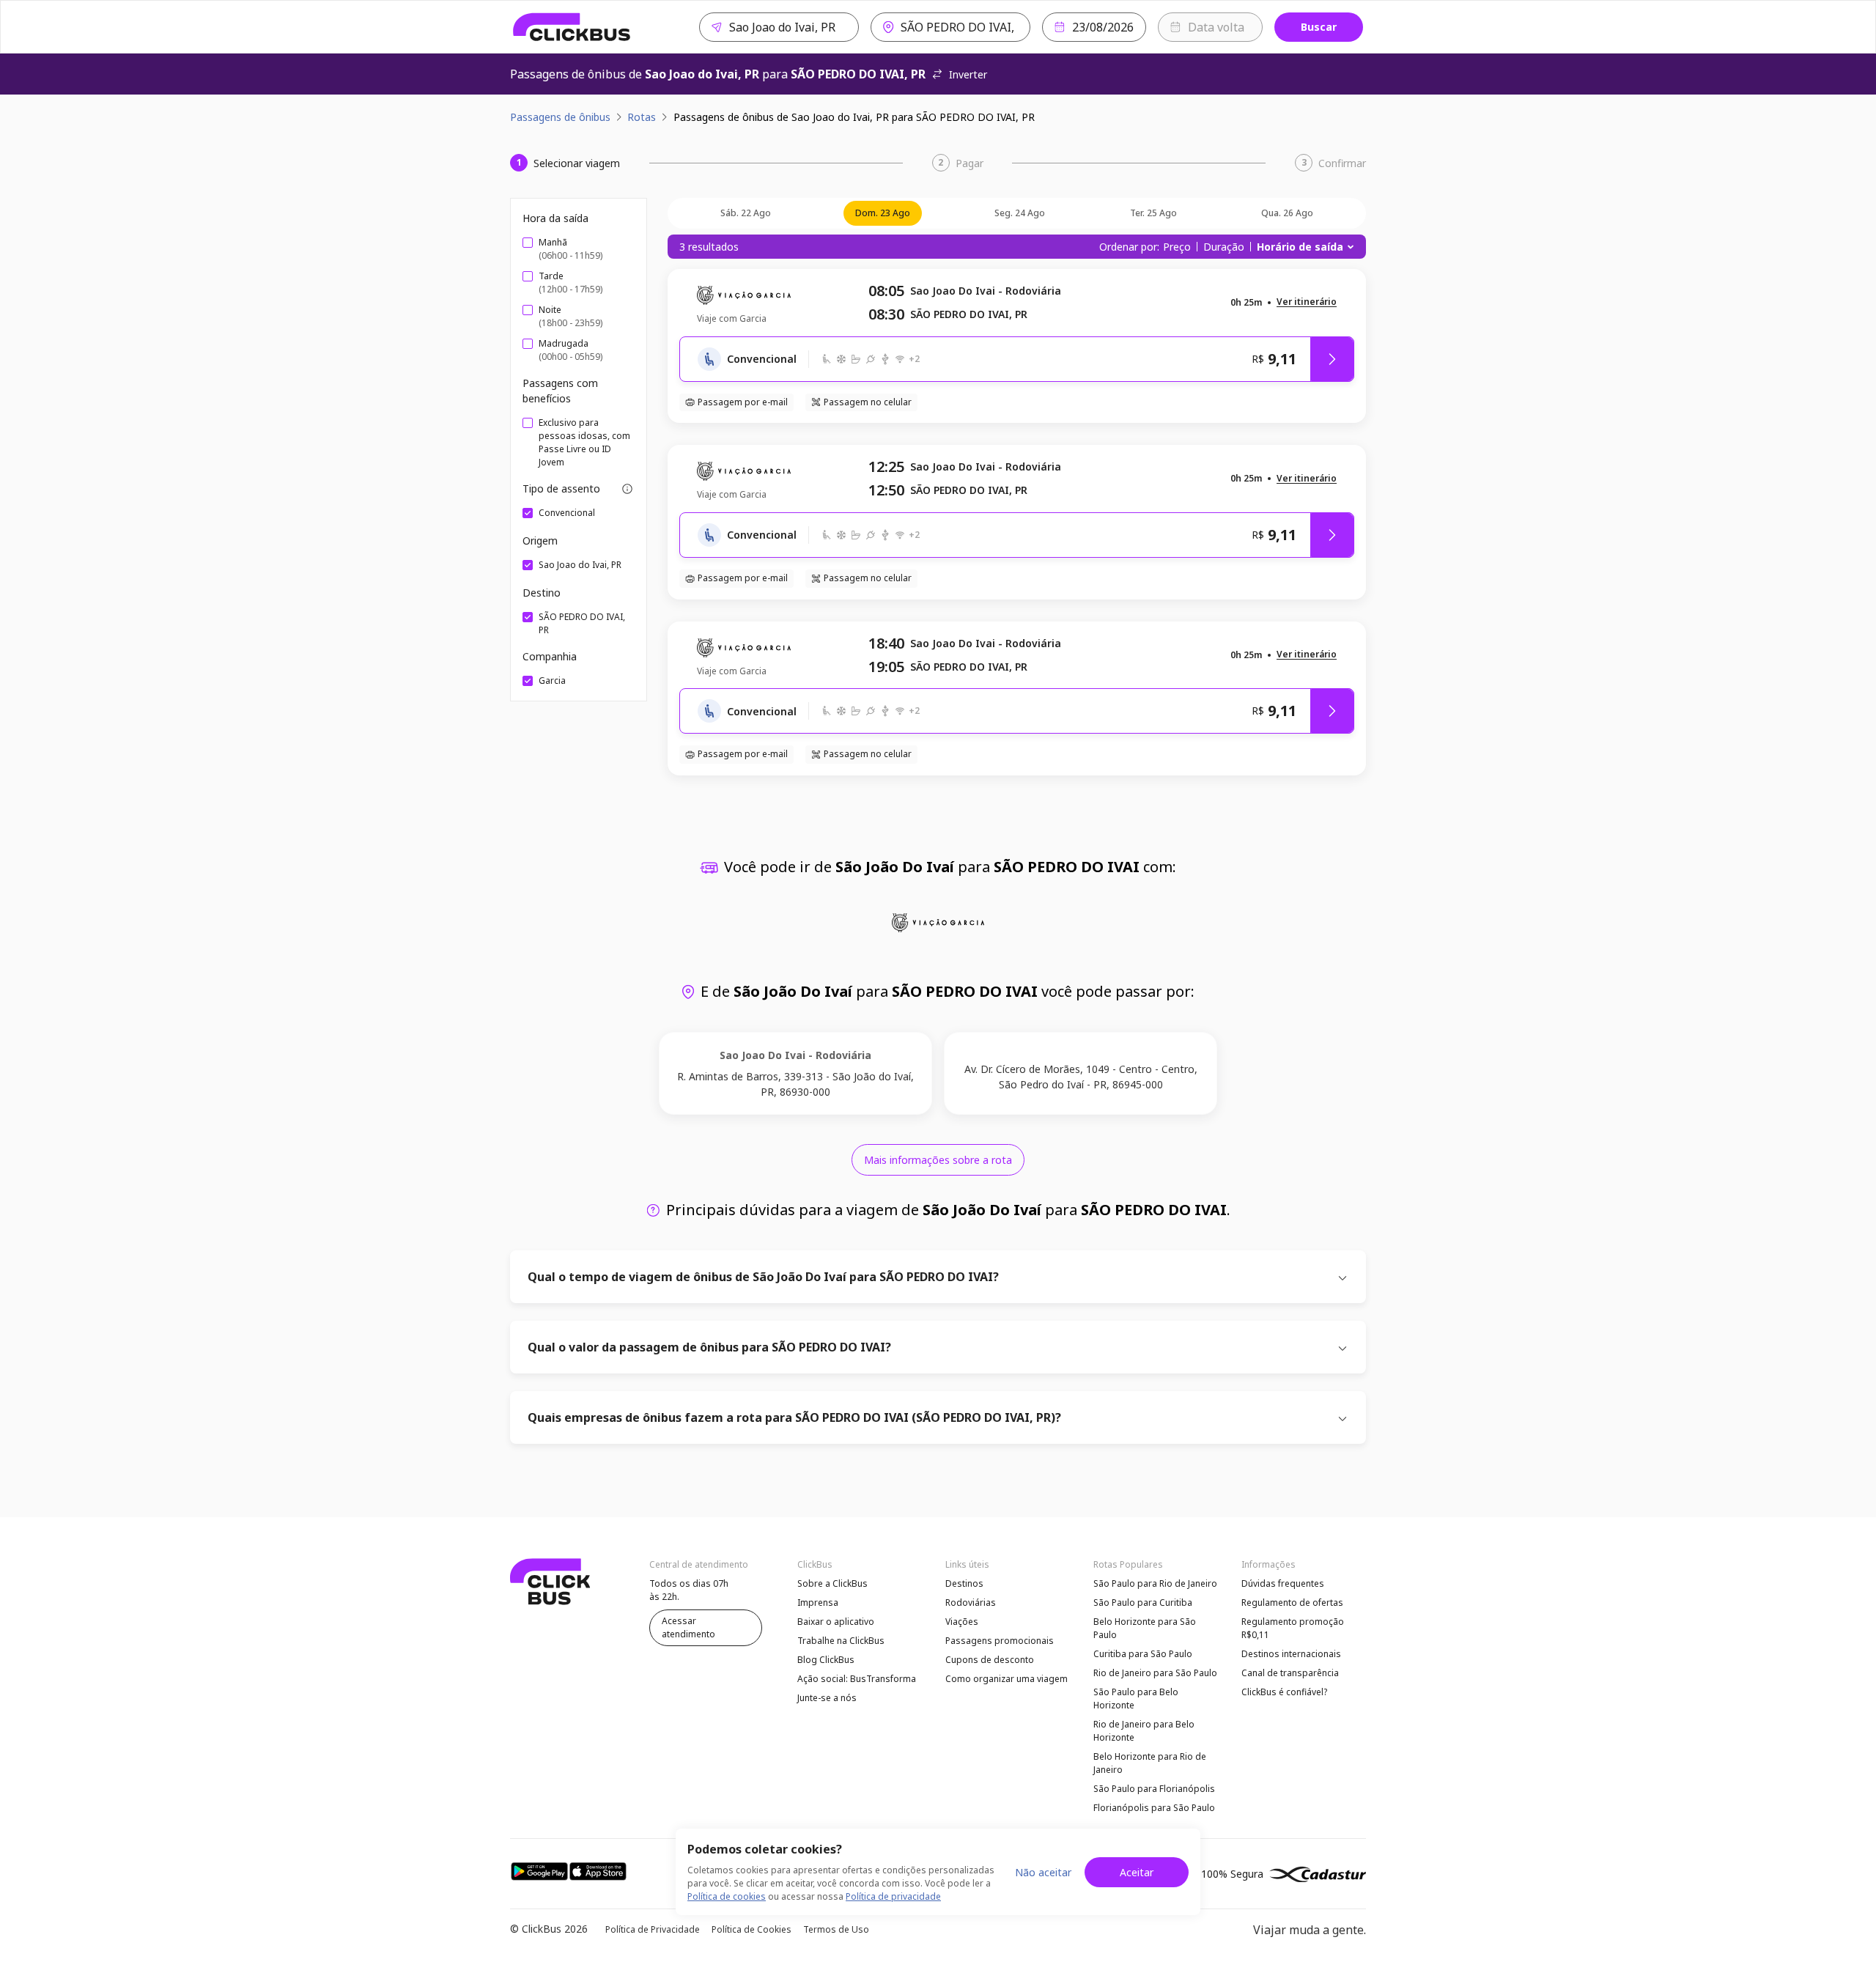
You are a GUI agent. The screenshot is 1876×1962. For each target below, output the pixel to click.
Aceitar (1137, 1872)
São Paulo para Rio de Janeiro (1155, 1583)
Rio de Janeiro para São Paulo (1155, 1673)
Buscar (1319, 27)
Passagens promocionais (1000, 1641)
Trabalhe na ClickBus (841, 1641)
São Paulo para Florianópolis (1154, 1789)
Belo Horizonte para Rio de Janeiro (1150, 1763)
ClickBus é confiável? (1284, 1692)
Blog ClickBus (826, 1660)
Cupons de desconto (990, 1660)
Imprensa (818, 1603)
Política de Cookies (751, 1929)
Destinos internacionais (1291, 1654)
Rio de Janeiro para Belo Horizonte (1144, 1731)
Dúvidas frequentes (1283, 1583)
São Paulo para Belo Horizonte (1136, 1699)
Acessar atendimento (688, 1627)
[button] (1307, 302)
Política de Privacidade (653, 1929)
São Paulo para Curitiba (1143, 1603)
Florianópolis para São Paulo (1154, 1808)
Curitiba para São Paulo (1143, 1654)
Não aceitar (1043, 1872)
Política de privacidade (893, 1896)
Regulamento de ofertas (1292, 1603)
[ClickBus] (572, 27)
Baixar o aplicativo (836, 1622)
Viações (962, 1622)
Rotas (642, 117)
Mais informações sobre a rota (938, 1160)
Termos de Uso (836, 1929)
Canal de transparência (1290, 1673)
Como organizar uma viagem (1007, 1679)
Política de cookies (727, 1896)
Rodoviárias (971, 1603)
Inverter (968, 74)
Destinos (964, 1583)
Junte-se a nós (827, 1698)
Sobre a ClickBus (832, 1583)
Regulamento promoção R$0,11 (1293, 1628)
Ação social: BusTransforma (857, 1679)
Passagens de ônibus (560, 117)
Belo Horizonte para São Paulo (1145, 1628)
